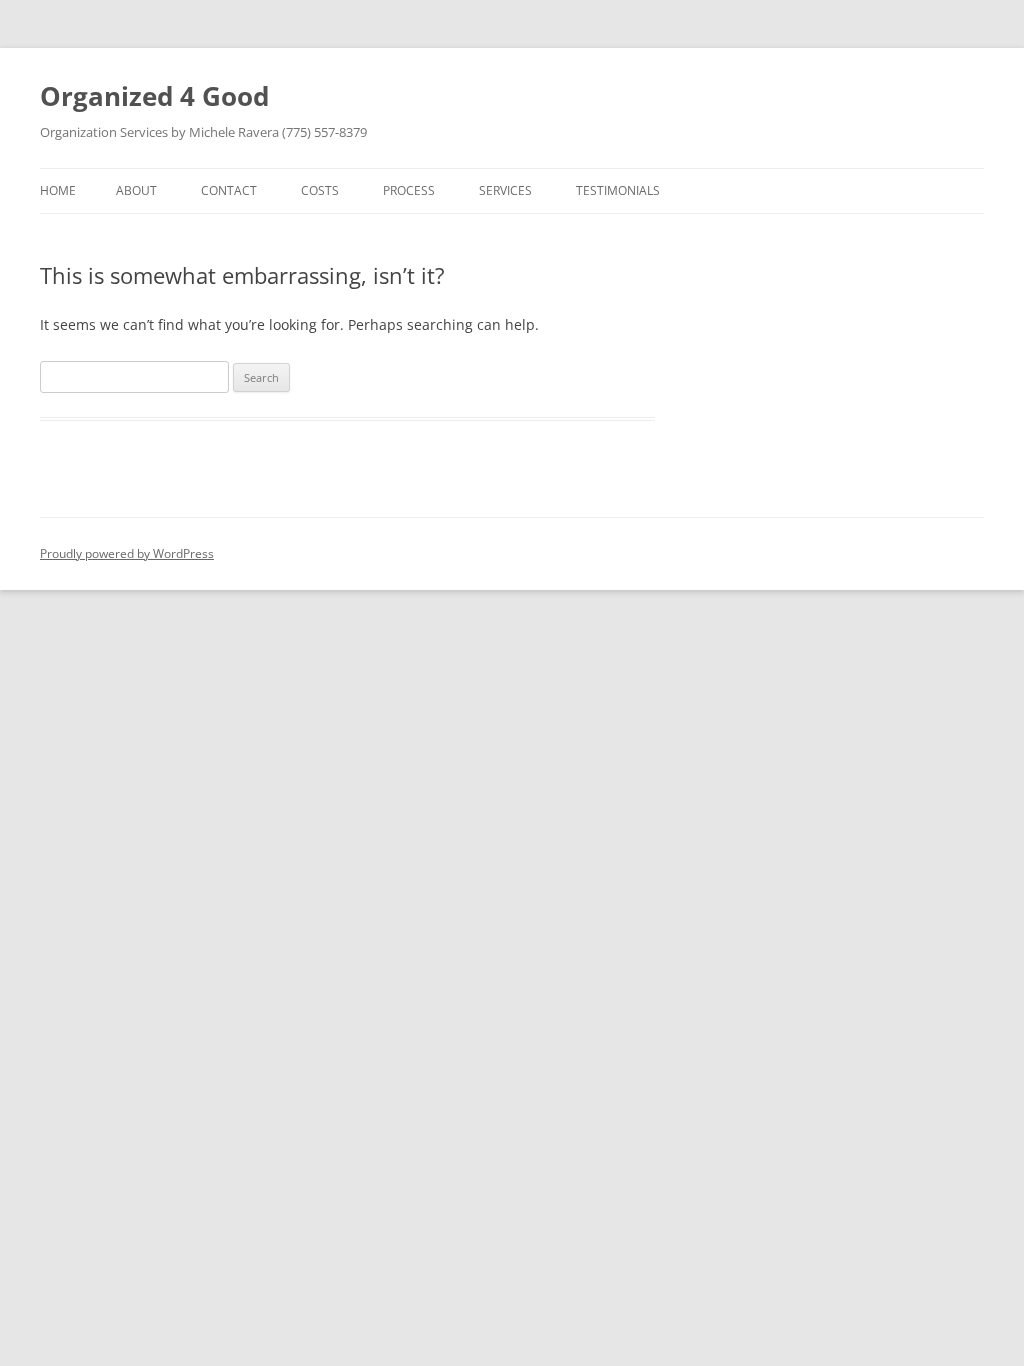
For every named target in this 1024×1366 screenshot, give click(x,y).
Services (505, 190)
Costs (320, 190)
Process (409, 190)
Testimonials (618, 190)
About (136, 190)
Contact (229, 190)
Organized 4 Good (154, 96)
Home (58, 190)
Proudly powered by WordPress (127, 553)
